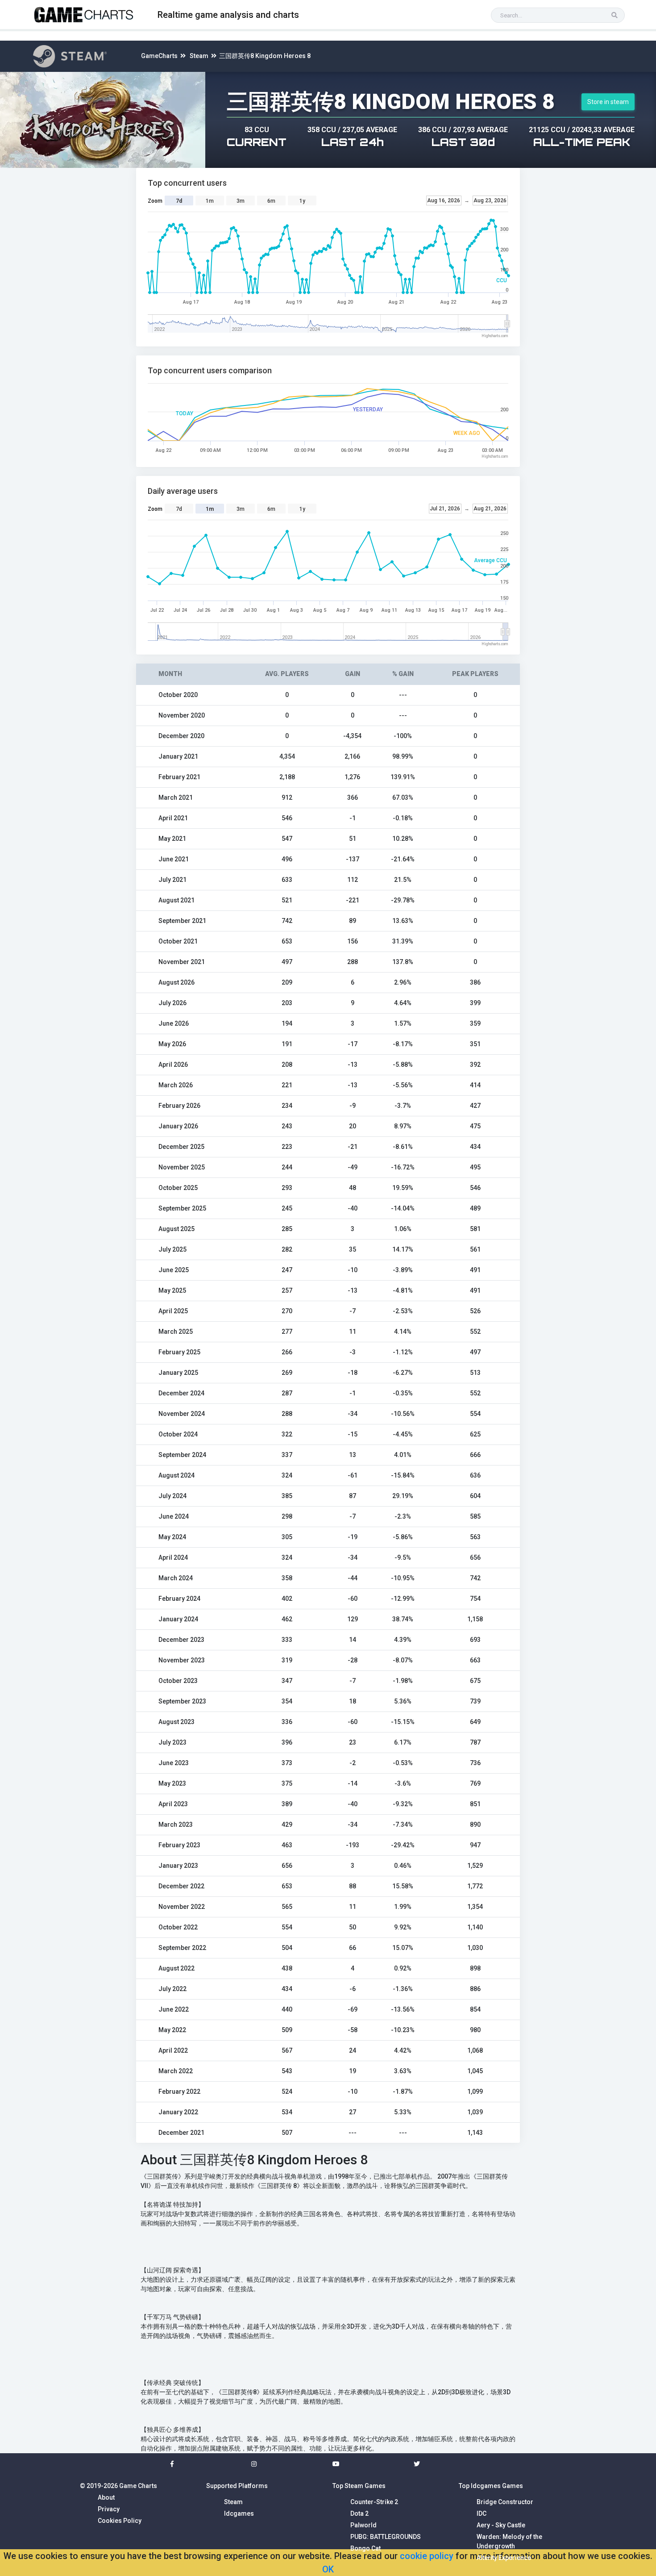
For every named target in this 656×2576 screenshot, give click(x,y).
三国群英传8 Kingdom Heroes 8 (265, 56)
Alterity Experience (504, 2558)
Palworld (363, 2525)
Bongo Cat (365, 2548)
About (106, 2497)
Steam (199, 56)
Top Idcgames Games (491, 2486)
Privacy (109, 2509)
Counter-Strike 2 (374, 2502)
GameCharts (159, 56)
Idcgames (239, 2513)
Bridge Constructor (505, 2502)
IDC (482, 2513)
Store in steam (608, 102)
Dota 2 (359, 2513)
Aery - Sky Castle (501, 2525)
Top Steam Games (359, 2486)
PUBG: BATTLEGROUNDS (386, 2537)
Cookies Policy (120, 2521)
